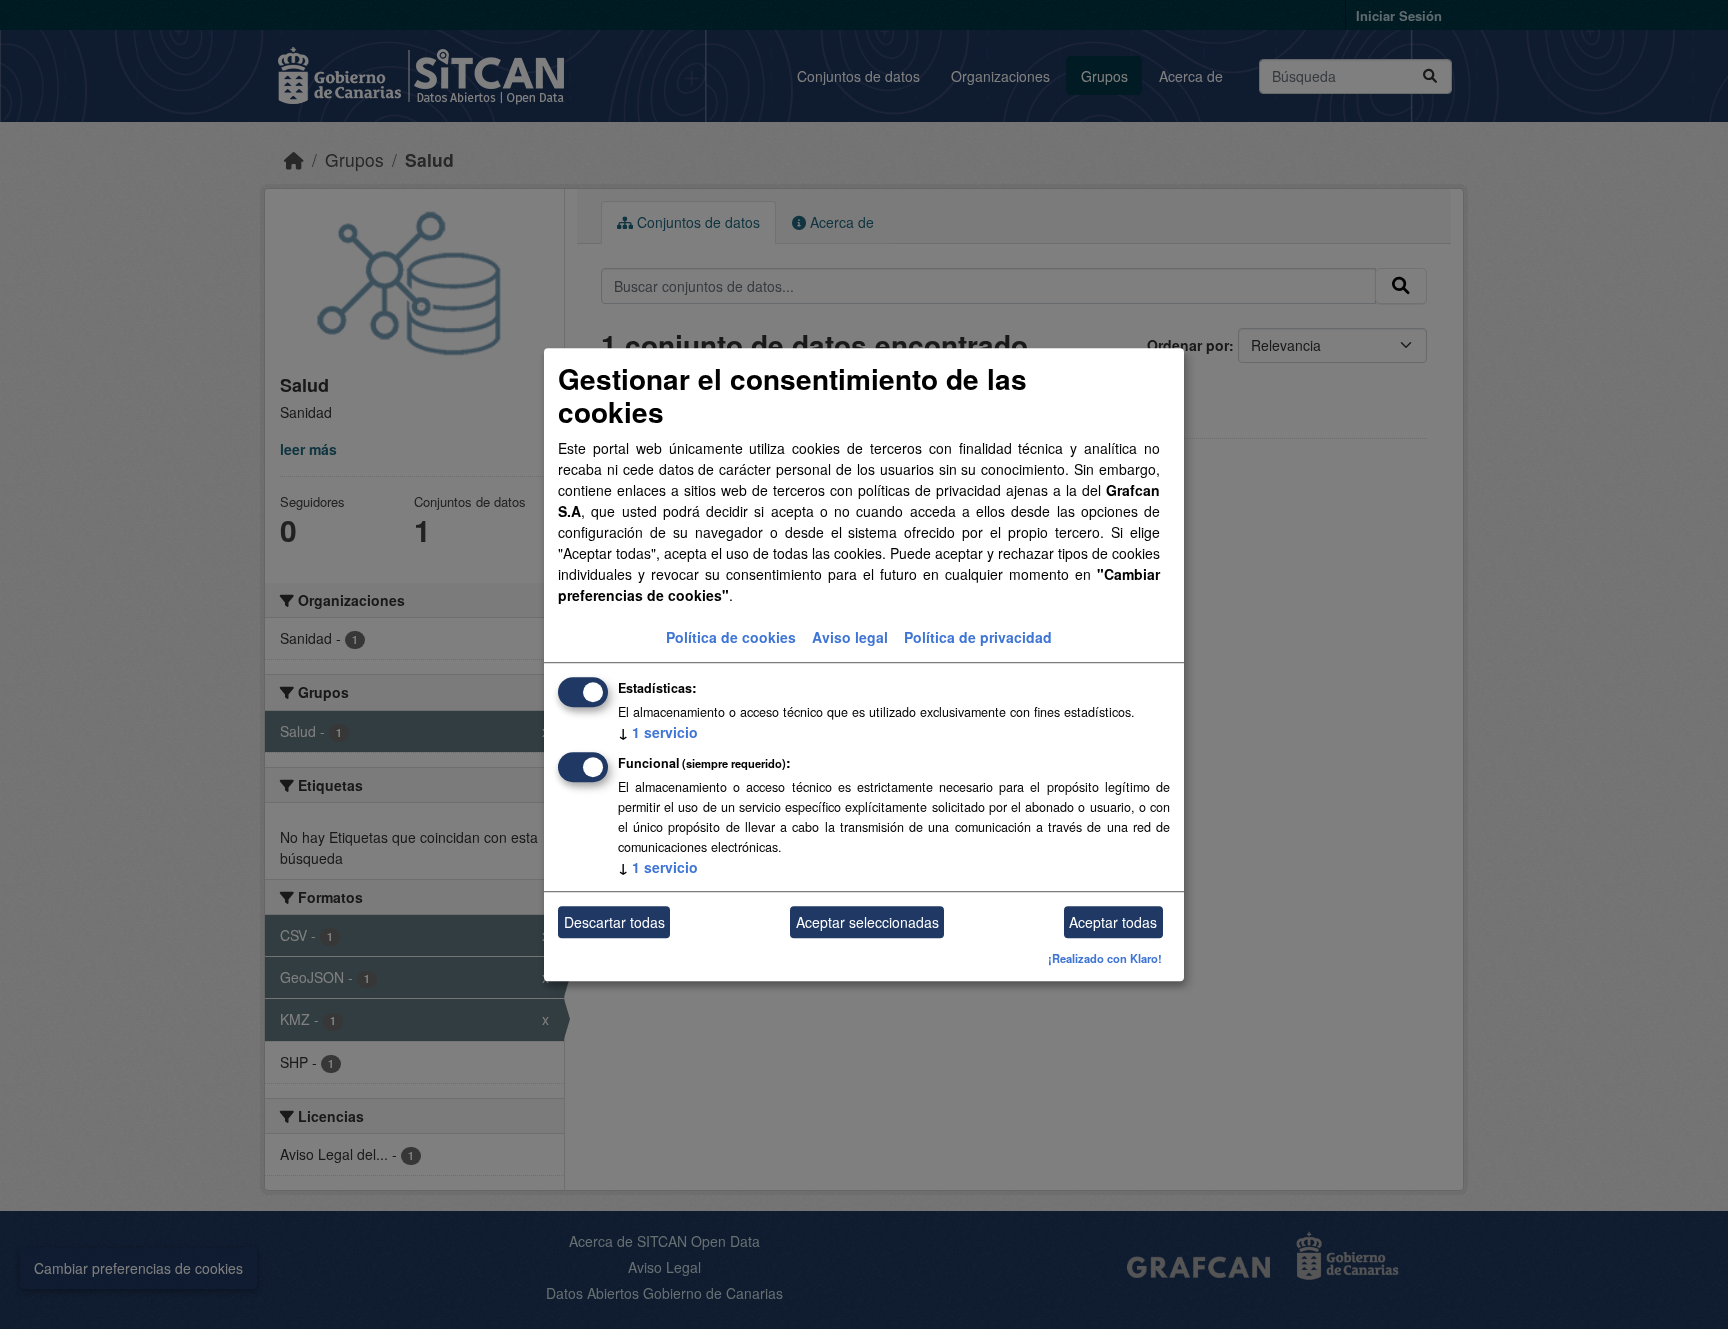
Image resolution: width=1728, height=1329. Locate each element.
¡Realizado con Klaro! (1105, 959)
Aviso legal (850, 638)
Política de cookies (731, 638)
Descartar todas (614, 922)
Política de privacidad (978, 638)
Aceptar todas (1113, 922)
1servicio (658, 733)
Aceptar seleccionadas (867, 922)
